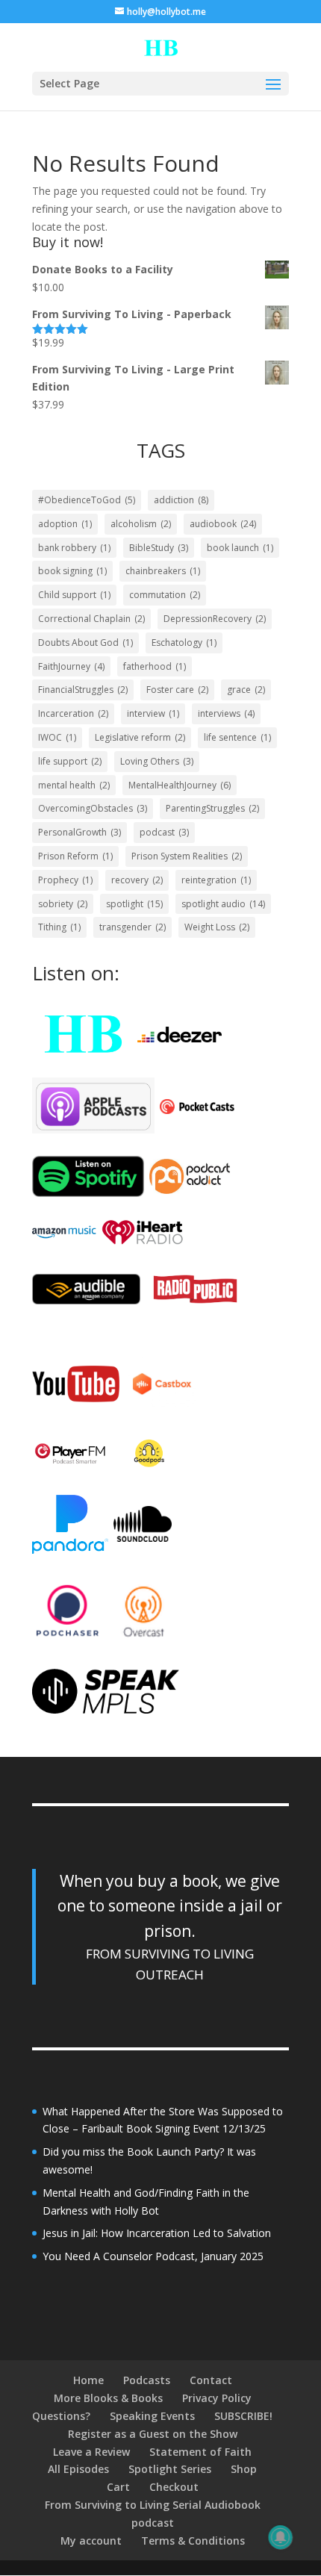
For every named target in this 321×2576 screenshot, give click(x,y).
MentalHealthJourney (180, 785)
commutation (165, 595)
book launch (240, 548)
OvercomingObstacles (93, 808)
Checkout (174, 2487)
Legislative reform (140, 737)
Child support (74, 595)
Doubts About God (85, 643)
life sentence (237, 737)
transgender (133, 927)
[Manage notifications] (281, 2537)
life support (70, 761)
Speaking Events (152, 2416)
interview (153, 713)
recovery (137, 880)
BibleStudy (159, 548)
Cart (118, 2487)
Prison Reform (75, 856)
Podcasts (147, 2380)
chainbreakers (163, 571)
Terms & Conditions (193, 2541)
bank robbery (74, 548)
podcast (164, 832)
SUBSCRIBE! (243, 2416)
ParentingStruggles (212, 808)
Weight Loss (217, 927)
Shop (244, 2469)
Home (88, 2380)
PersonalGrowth (80, 832)
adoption (65, 524)
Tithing (59, 927)
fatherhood (155, 666)
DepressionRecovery (215, 619)
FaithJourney (71, 666)
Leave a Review (91, 2452)
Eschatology (184, 643)
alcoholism (141, 524)
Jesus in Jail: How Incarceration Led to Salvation (157, 2233)
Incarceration (73, 713)
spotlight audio (223, 904)
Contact (211, 2380)
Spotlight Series (170, 2469)
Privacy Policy (217, 2398)
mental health (74, 785)
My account (91, 2541)
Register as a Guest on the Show (153, 2434)
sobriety (63, 904)
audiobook (223, 524)
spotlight (134, 904)
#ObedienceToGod (87, 500)
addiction (181, 500)
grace (246, 690)
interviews (226, 713)
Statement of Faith (200, 2452)
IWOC (57, 737)
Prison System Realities (187, 856)
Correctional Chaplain (91, 619)
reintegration (216, 880)
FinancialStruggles (83, 690)
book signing (72, 571)
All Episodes (78, 2469)
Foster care (177, 690)
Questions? (61, 2416)
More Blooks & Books (108, 2398)
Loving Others (157, 761)
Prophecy (65, 880)
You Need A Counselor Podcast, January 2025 (153, 2256)
